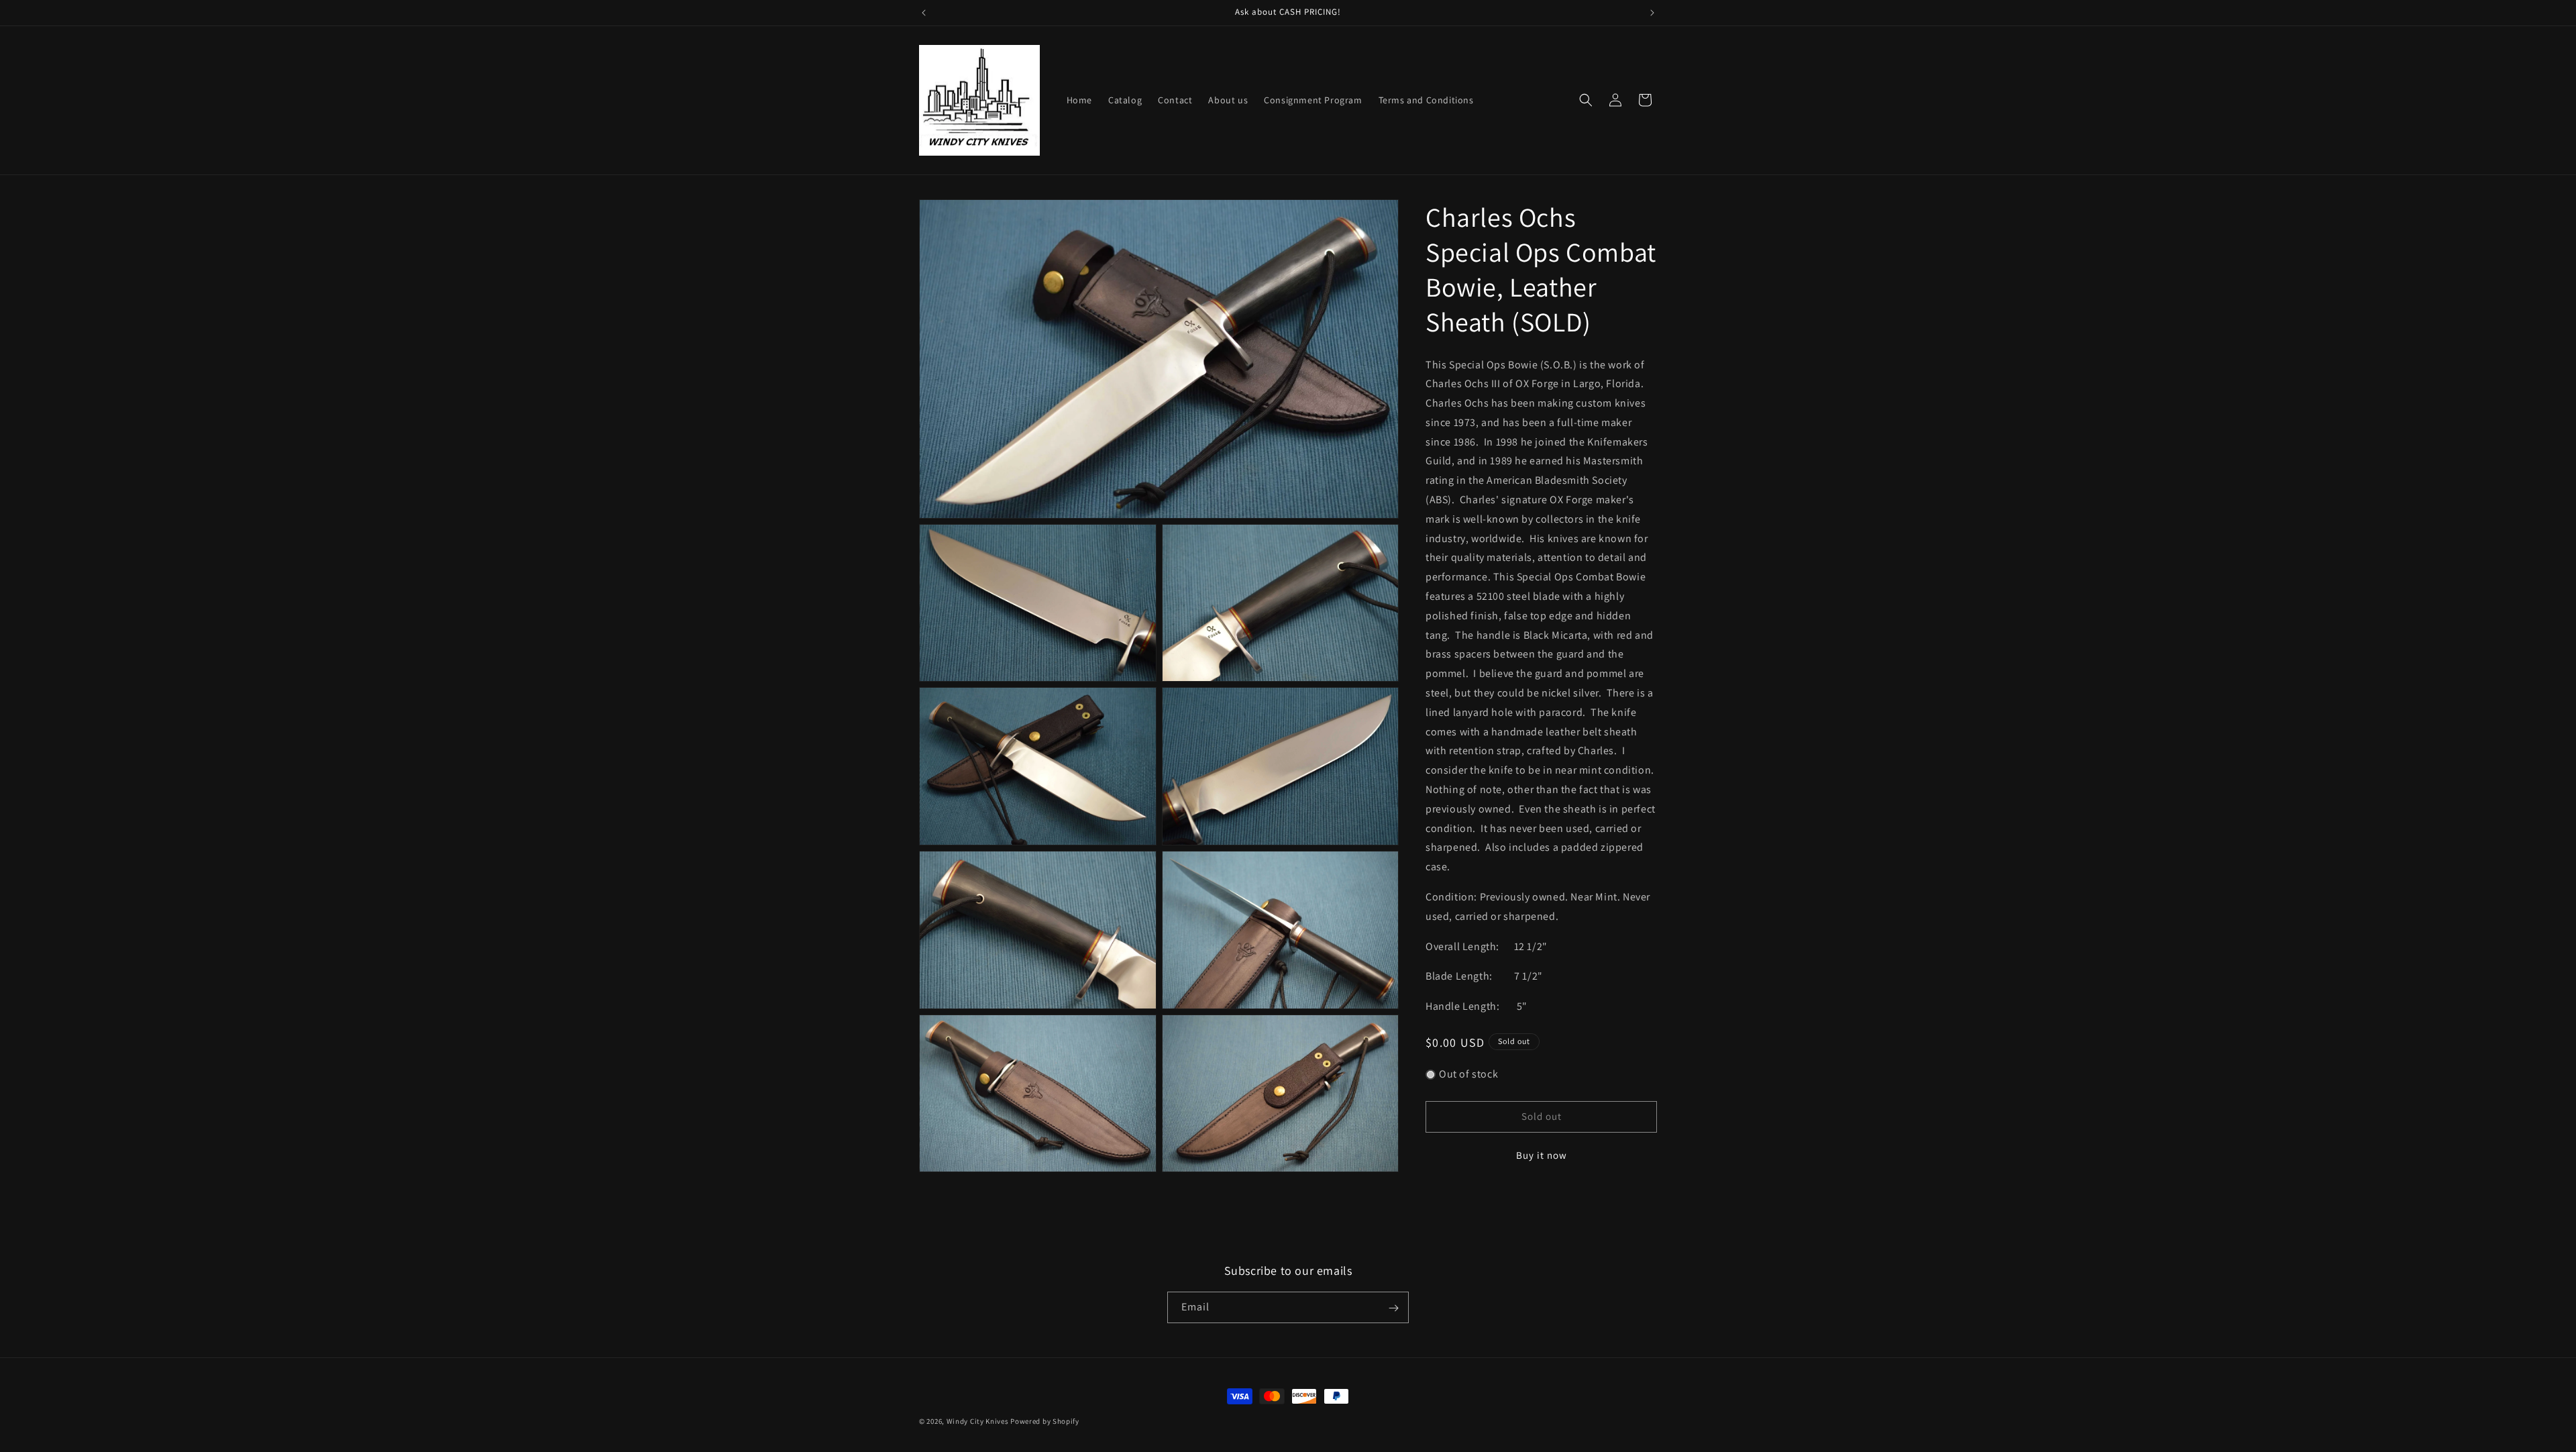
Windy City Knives (978, 1421)
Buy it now (1542, 1155)
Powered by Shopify (1045, 1421)
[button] (1586, 100)
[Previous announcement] (924, 13)
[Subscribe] (1393, 1308)
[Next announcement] (1652, 13)
